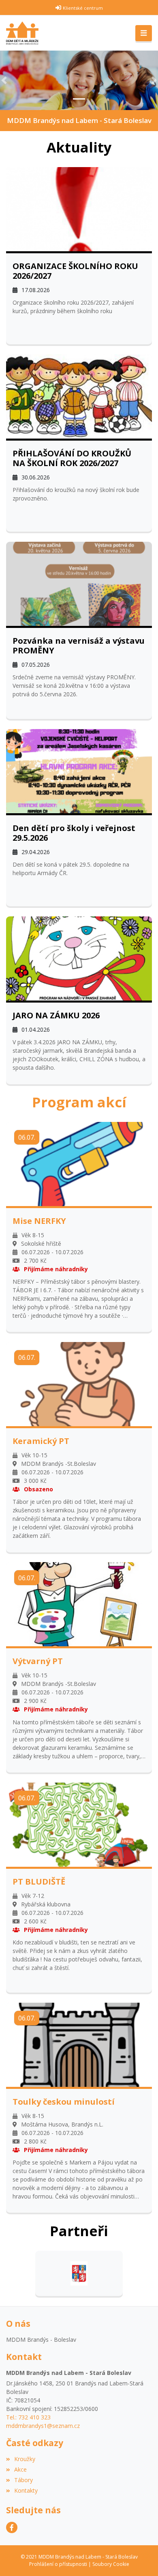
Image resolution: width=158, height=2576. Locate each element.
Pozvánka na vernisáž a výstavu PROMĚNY (79, 646)
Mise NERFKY (39, 1221)
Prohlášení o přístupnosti (58, 2564)
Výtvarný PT (38, 1661)
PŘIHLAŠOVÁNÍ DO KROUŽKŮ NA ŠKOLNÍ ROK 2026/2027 (72, 458)
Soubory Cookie (111, 2564)
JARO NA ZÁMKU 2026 (56, 1016)
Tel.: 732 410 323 (28, 2417)
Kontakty (26, 2490)
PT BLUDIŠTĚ (39, 1882)
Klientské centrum (83, 8)
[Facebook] (12, 2527)
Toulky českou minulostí (64, 2102)
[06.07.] (79, 1163)
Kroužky (25, 2459)
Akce (20, 2469)
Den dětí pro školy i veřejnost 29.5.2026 (74, 833)
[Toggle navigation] (144, 33)
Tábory (23, 2480)
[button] (4, 80)
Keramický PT (41, 1441)
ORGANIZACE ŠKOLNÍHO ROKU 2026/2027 (75, 271)
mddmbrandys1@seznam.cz (43, 2426)
